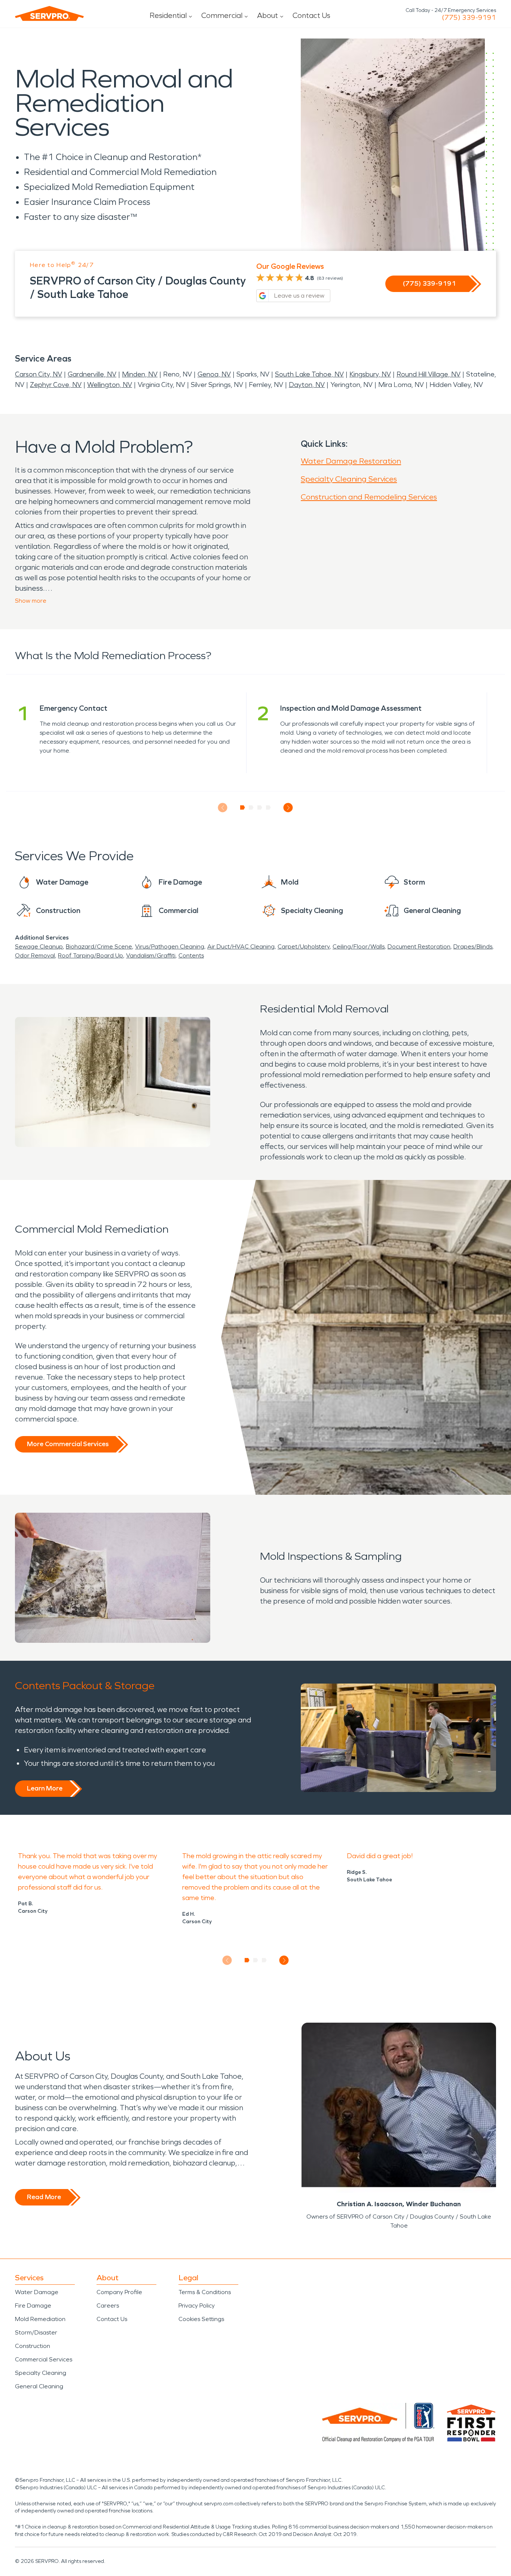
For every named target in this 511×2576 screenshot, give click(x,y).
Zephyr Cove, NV (56, 385)
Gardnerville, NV (92, 374)
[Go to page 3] (260, 808)
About (267, 15)
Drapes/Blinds (473, 946)
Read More (44, 2197)
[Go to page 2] (251, 808)
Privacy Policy (197, 2306)
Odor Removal (35, 955)
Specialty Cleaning (41, 2373)
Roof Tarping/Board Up (91, 955)
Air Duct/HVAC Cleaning (241, 946)
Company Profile (119, 2292)
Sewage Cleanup (39, 946)
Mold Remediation (40, 2319)
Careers (108, 2306)
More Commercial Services (68, 1444)
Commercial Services (44, 2359)
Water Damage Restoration (351, 461)
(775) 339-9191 (469, 18)
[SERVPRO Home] (49, 13)
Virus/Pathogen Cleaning (170, 946)
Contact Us (311, 15)
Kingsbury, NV (370, 374)
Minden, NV (140, 374)
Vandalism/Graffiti (151, 955)
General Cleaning (39, 2386)
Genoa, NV (214, 374)
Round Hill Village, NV (429, 374)
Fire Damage (33, 2306)
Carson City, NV (39, 374)
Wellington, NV (110, 385)
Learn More (45, 1788)
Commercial (222, 15)
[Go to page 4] (268, 808)
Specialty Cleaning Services (349, 479)
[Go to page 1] (243, 808)
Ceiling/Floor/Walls (359, 946)
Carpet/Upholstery (304, 946)
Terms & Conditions (205, 2292)
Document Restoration (419, 946)
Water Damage (37, 2292)
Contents (191, 955)
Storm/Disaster (36, 2332)
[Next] (288, 808)
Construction (33, 2346)
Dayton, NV (307, 385)
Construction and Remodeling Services (369, 497)
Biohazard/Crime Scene (99, 946)
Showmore (31, 601)
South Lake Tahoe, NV (309, 374)
